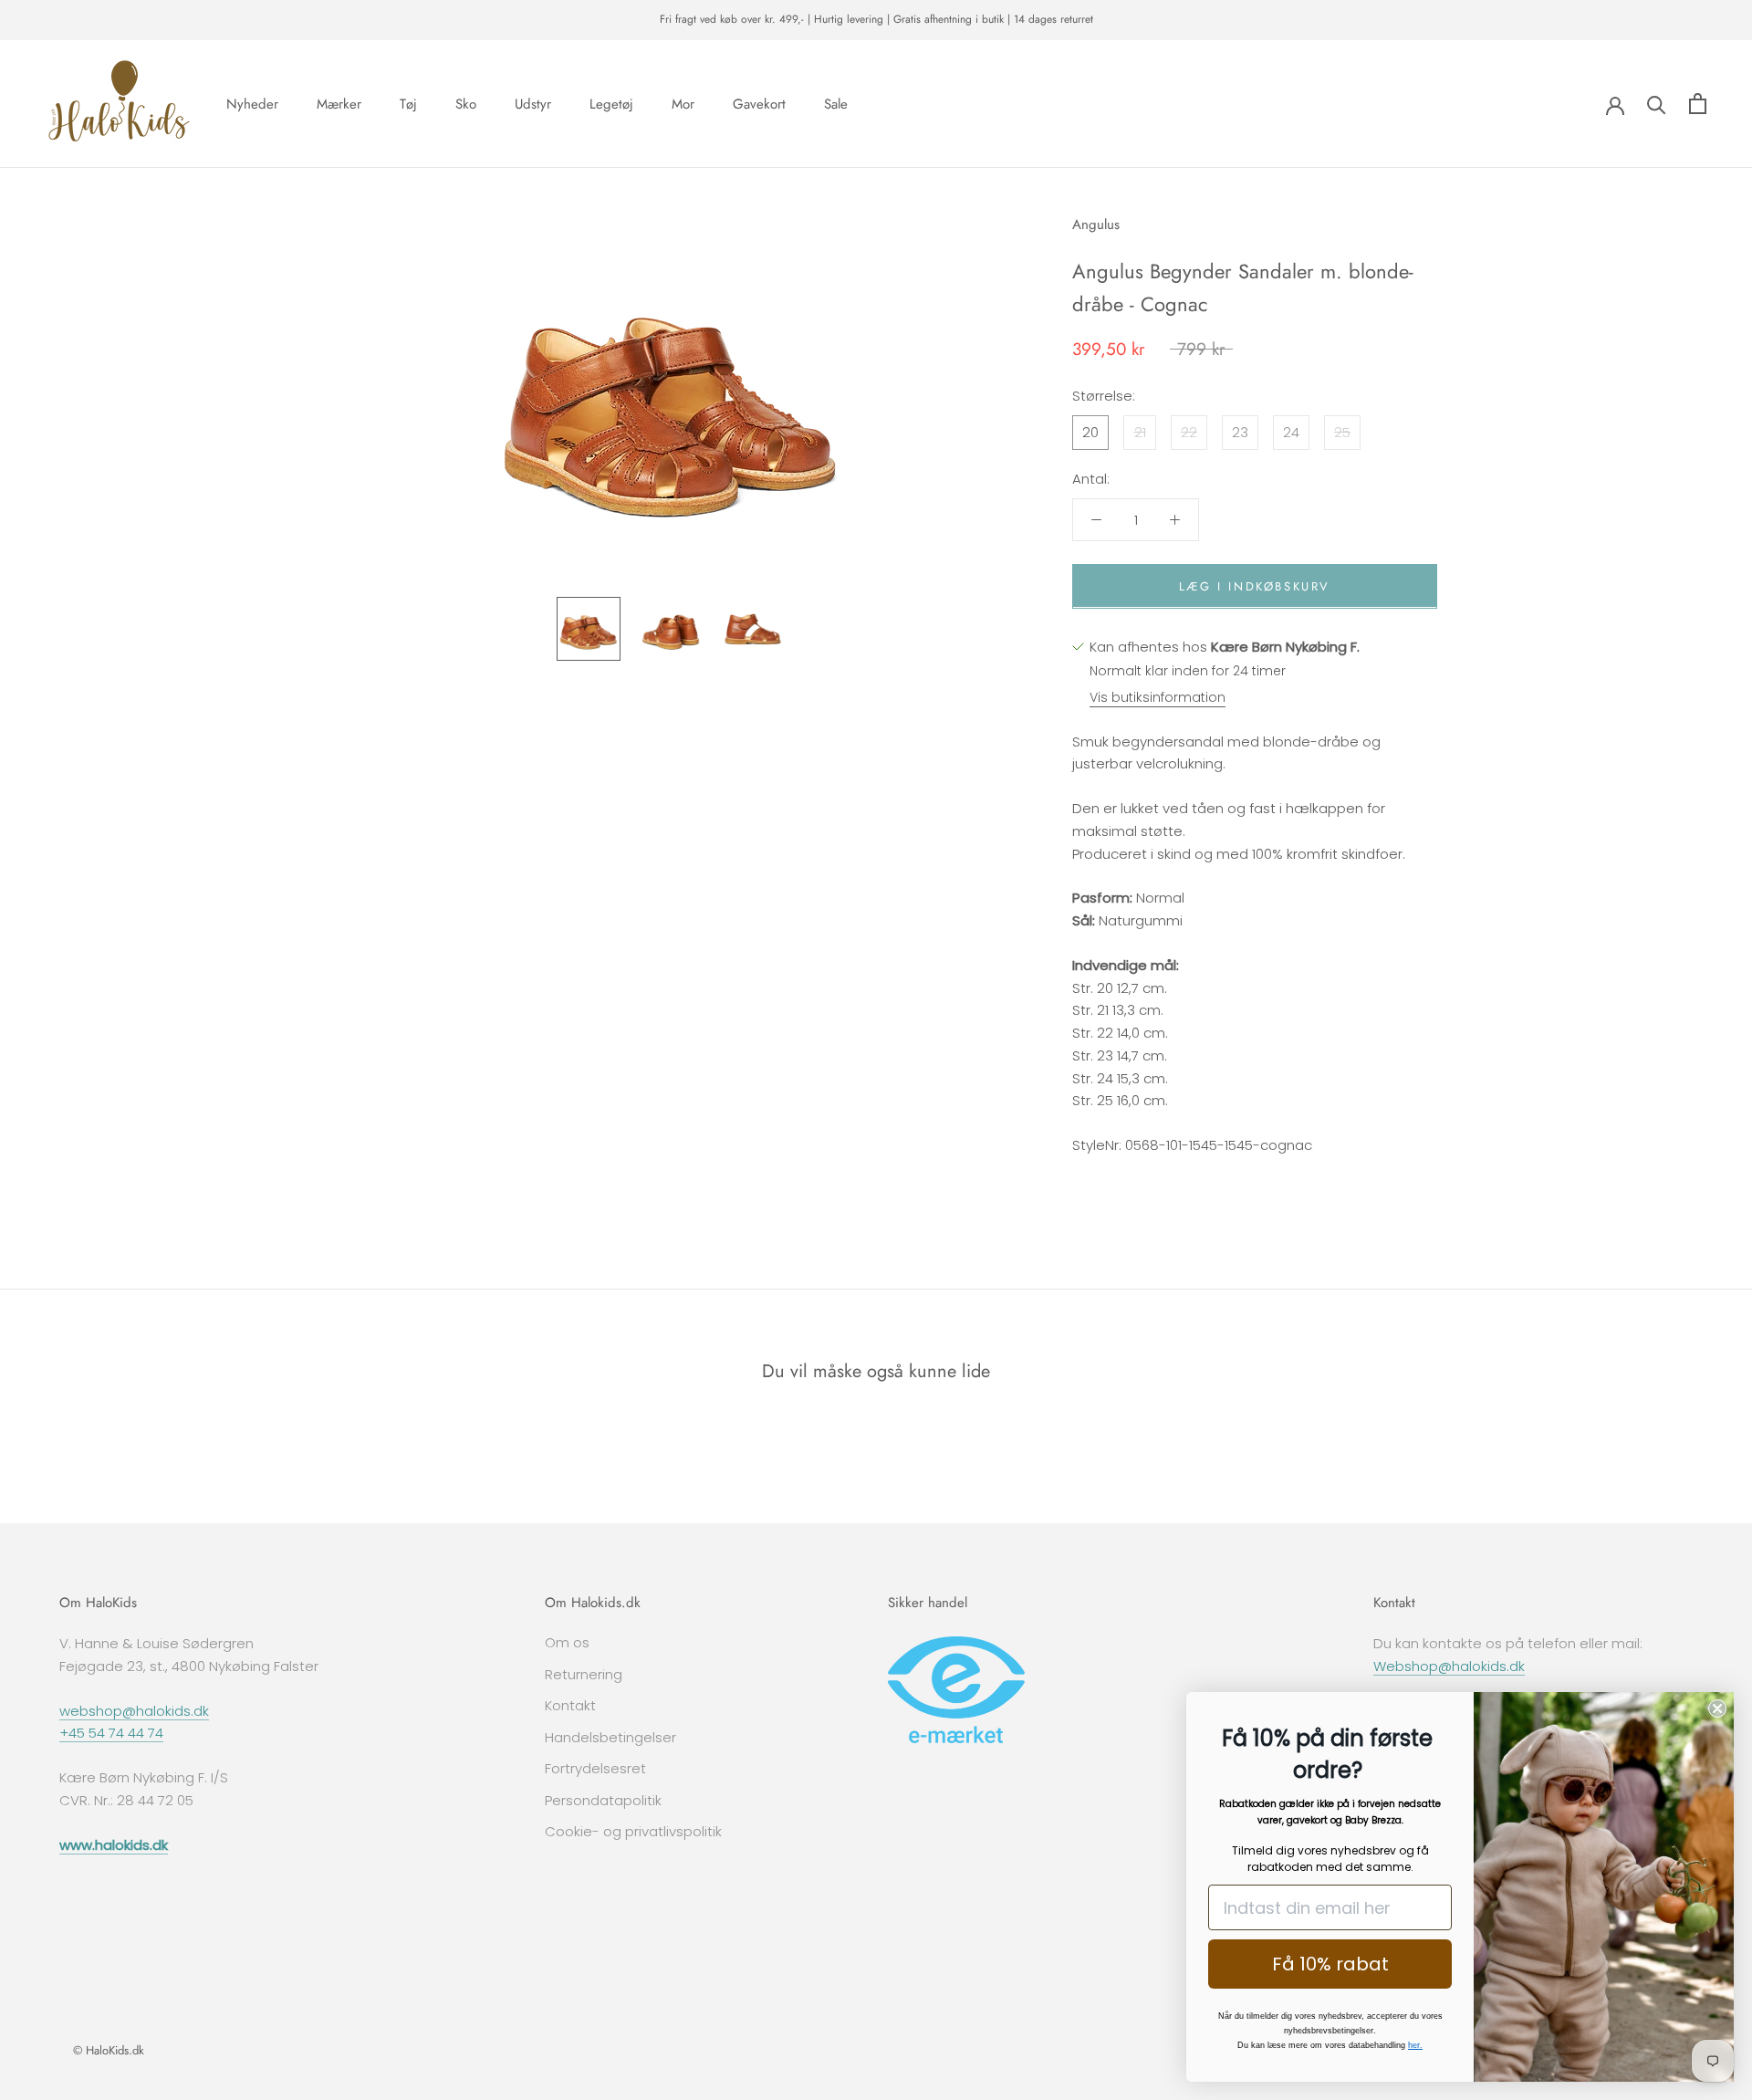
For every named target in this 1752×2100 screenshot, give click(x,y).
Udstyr (533, 103)
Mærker (339, 103)
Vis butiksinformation (1158, 696)
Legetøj (611, 103)
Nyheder (252, 103)
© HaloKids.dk (109, 2050)
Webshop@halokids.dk (1449, 1666)
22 (1189, 431)
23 (1240, 431)
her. (1415, 2045)
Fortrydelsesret (595, 1768)
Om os (567, 1642)
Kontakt (570, 1705)
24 (1291, 431)
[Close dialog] (1717, 1708)
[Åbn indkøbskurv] (1698, 104)
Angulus (1096, 225)
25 (1342, 431)
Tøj (408, 103)
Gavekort (759, 103)
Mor (683, 103)
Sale (836, 103)
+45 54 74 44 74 (111, 1733)
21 (1140, 431)
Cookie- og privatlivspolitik (633, 1831)
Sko (466, 103)
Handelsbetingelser (610, 1737)
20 (1090, 431)
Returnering (584, 1674)
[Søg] (1657, 104)
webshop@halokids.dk (134, 1711)
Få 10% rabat (1330, 1964)
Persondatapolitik (603, 1800)
